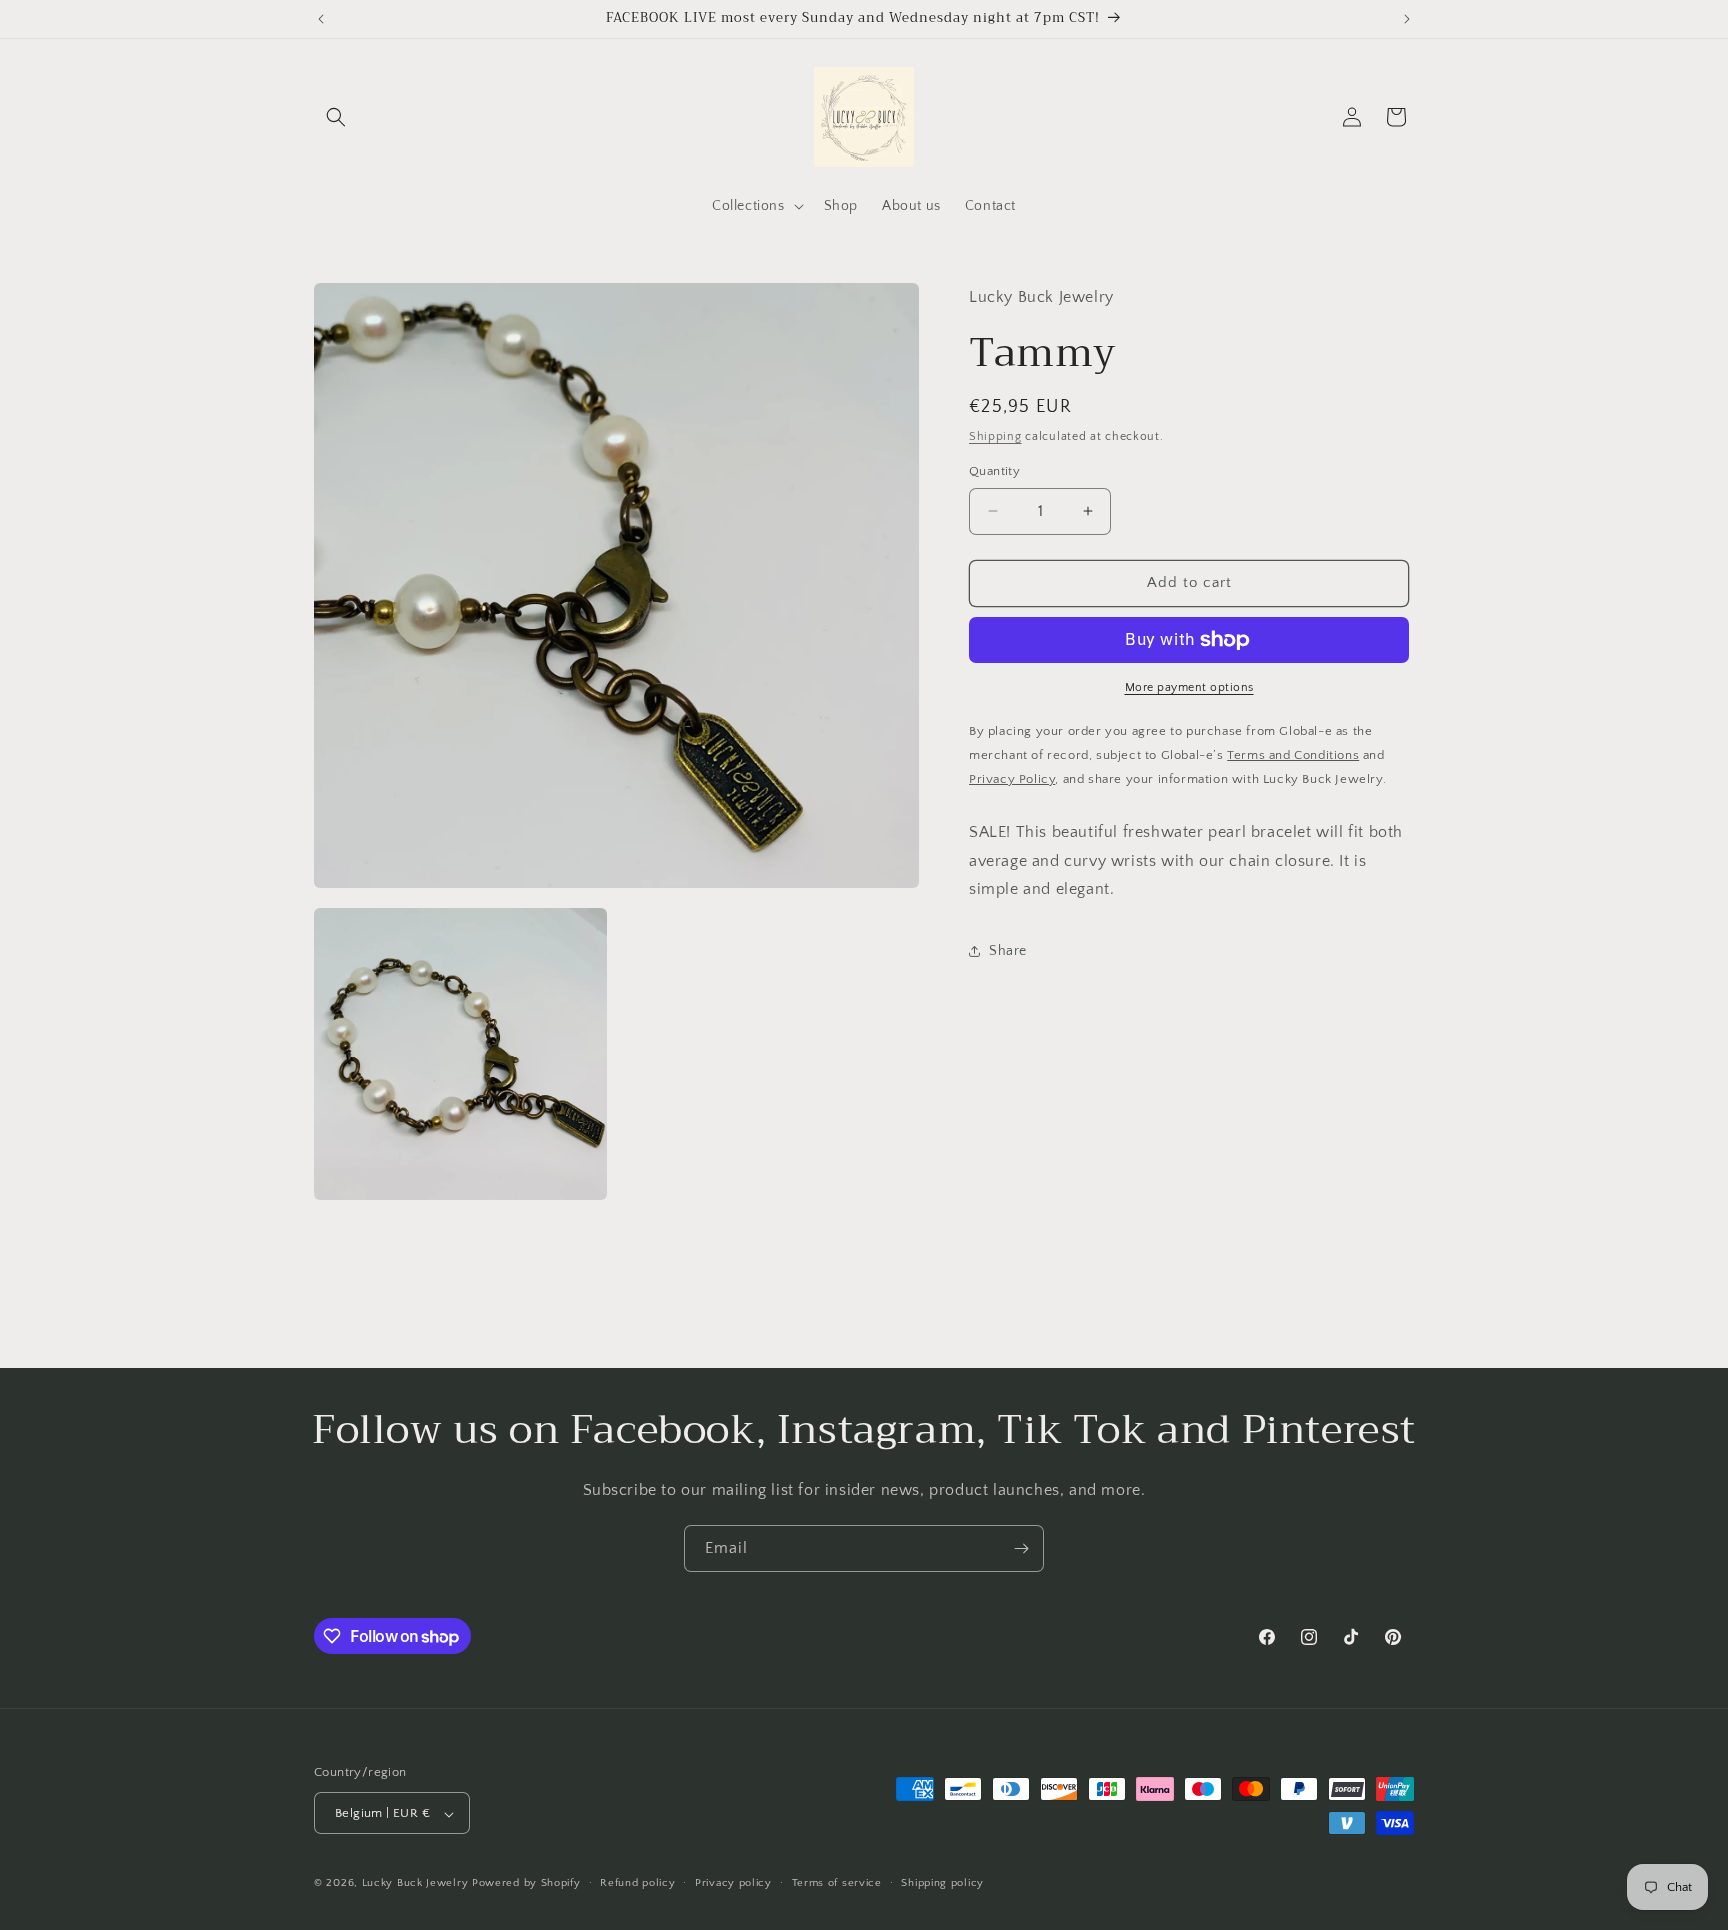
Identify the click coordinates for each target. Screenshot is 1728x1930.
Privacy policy (733, 1883)
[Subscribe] (1021, 1548)
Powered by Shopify (526, 1884)
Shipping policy (942, 1883)
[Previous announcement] (321, 19)
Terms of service (837, 1883)
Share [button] (1008, 950)
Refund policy (637, 1883)
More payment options (1189, 687)
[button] (336, 117)
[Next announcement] (1407, 19)
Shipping (995, 436)
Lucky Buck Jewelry (415, 1884)
